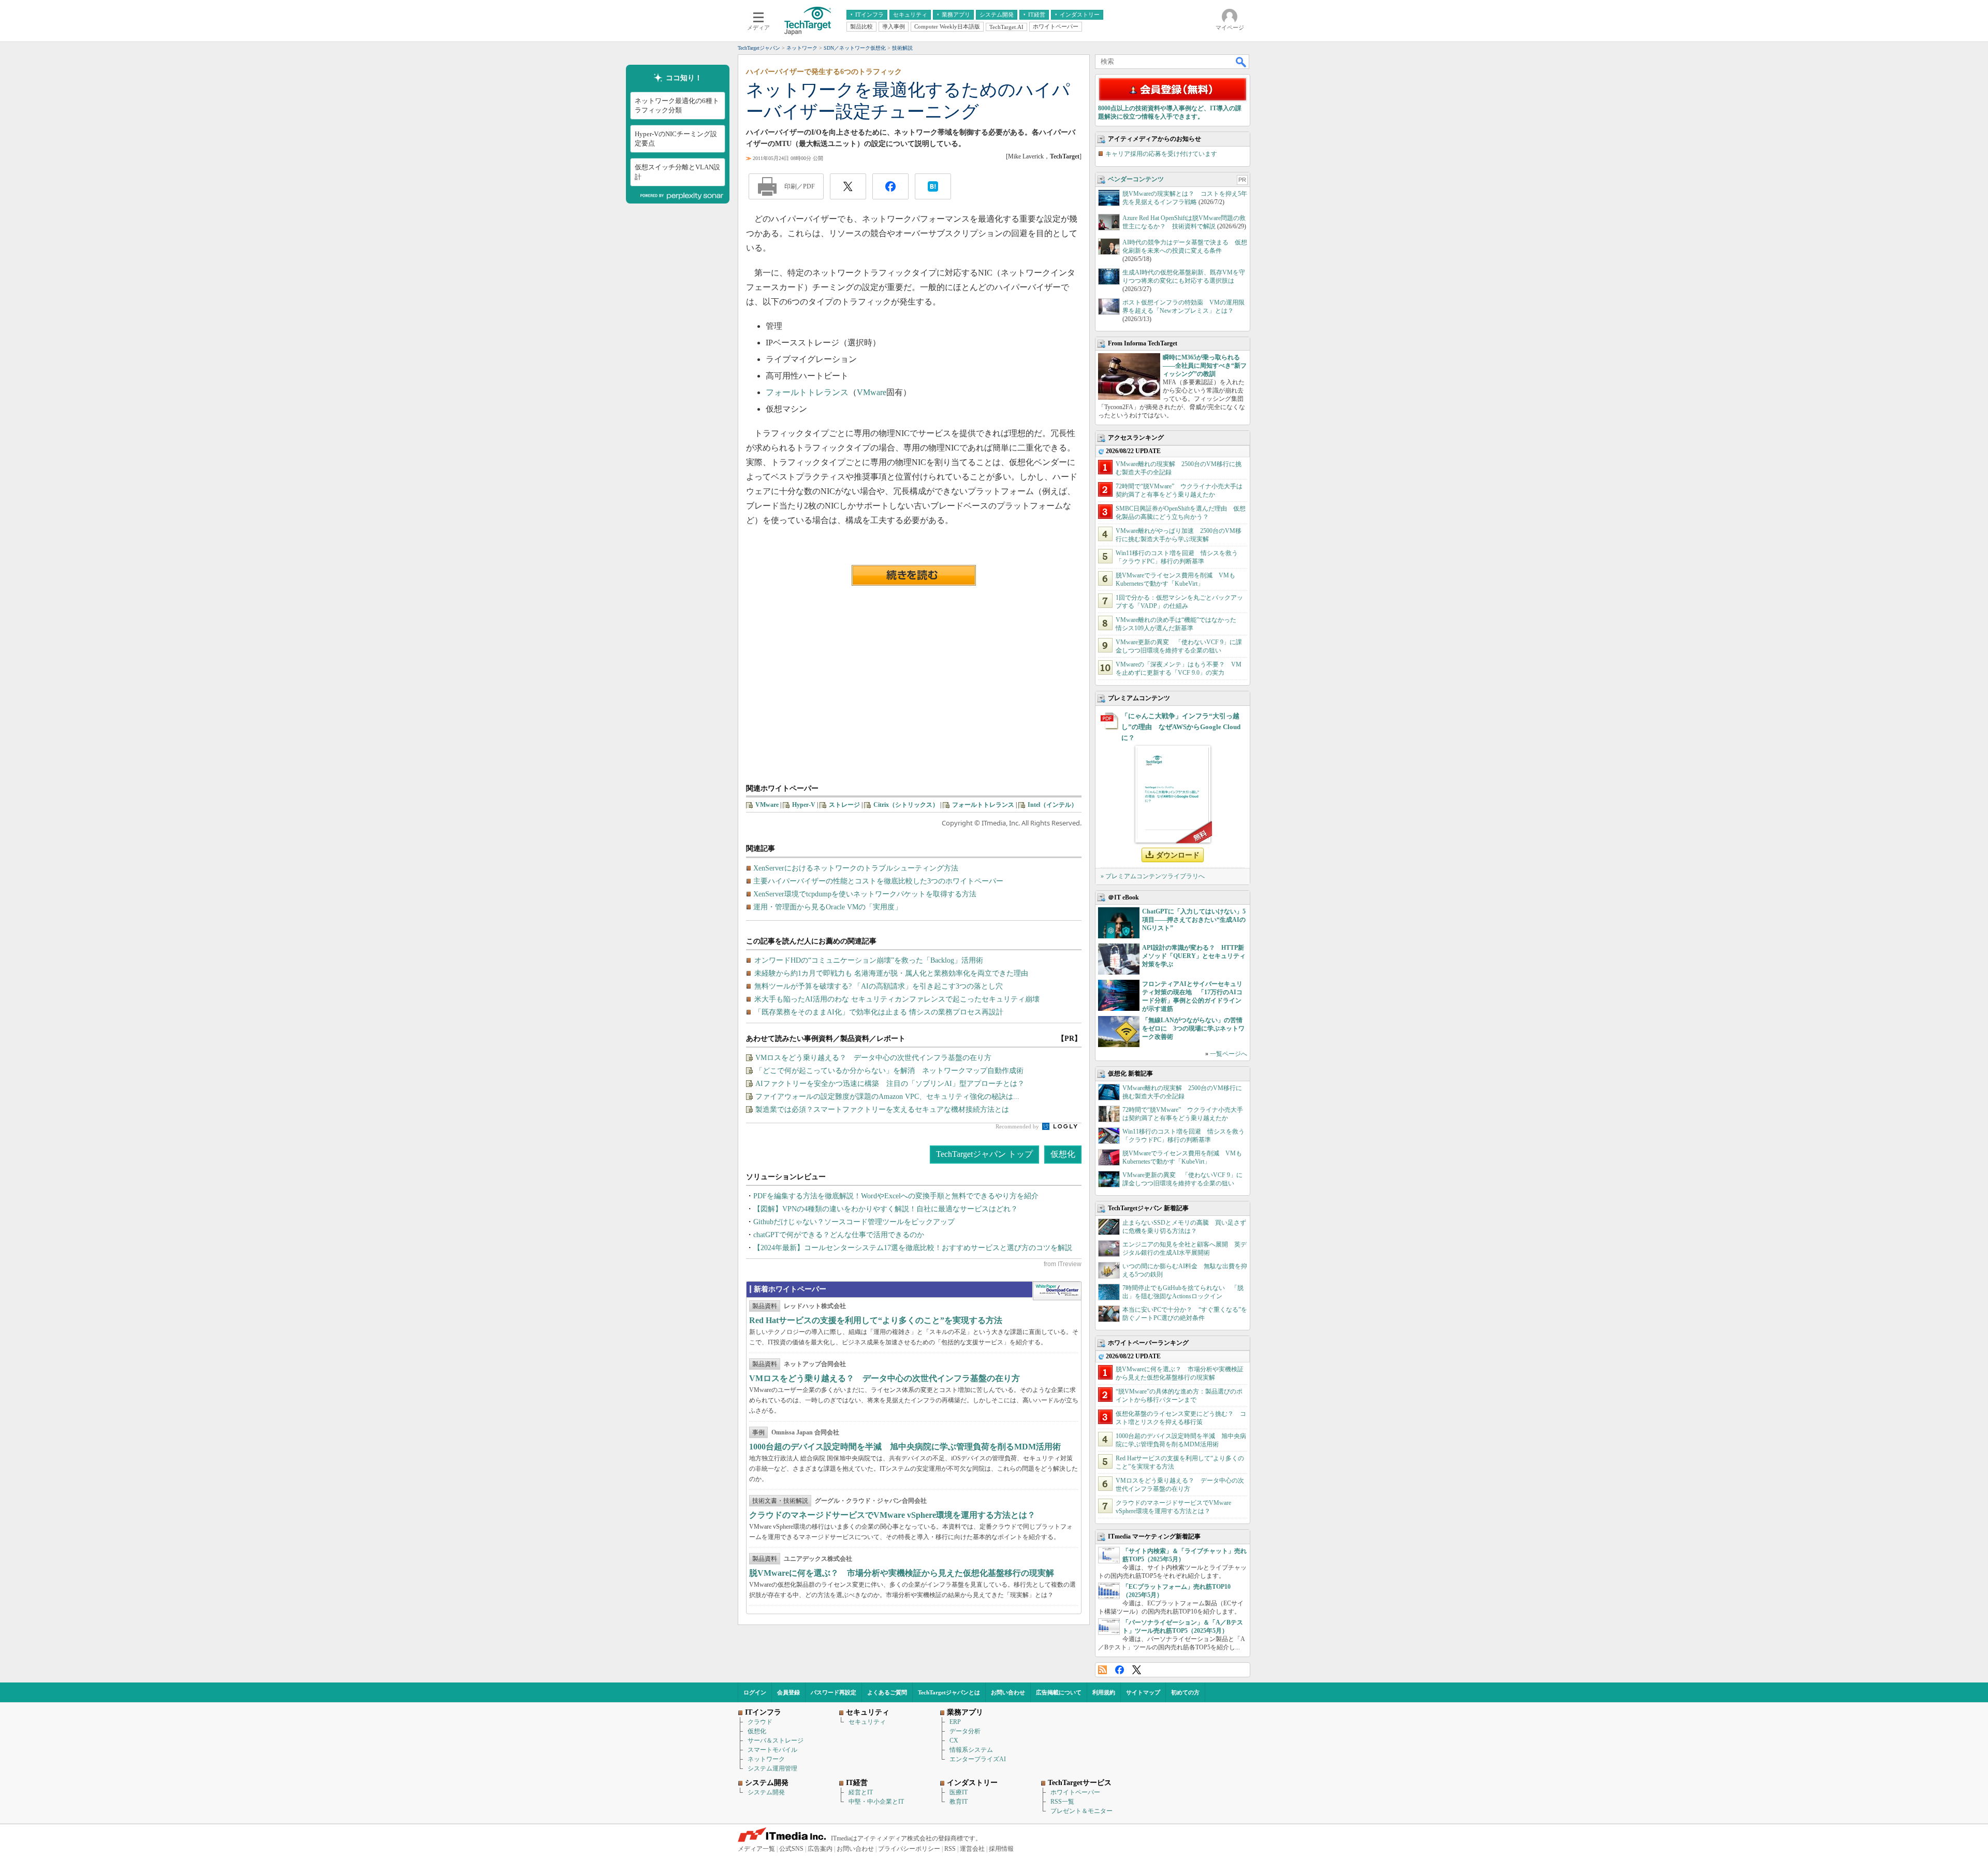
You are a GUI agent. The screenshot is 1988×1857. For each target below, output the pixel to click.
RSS (1102, 1670)
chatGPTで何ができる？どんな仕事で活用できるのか (839, 1235)
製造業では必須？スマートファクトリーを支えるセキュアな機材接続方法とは (882, 1109)
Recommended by (1018, 1126)
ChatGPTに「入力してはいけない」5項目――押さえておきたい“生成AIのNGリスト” (1194, 920)
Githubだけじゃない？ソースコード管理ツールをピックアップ (854, 1222)
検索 (1241, 62)
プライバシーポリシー (909, 1849)
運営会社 (972, 1849)
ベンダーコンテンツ (1136, 179)
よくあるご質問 (887, 1692)
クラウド (760, 1722)
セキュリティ (867, 1722)
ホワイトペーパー (1075, 1792)
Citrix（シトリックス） (906, 805)
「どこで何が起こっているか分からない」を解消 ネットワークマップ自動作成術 (889, 1071)
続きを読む (914, 575)
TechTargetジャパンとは (949, 1692)
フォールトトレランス (807, 392)
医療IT (959, 1792)
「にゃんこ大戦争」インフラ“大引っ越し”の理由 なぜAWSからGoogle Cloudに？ (1181, 727)
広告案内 (820, 1849)
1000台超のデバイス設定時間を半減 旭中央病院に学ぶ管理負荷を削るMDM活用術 (905, 1447)
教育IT (959, 1802)
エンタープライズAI (978, 1759)
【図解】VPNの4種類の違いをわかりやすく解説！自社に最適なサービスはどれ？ (886, 1209)
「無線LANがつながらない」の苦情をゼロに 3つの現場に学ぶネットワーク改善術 (1193, 1028)
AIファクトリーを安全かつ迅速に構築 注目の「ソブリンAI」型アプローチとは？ (890, 1084)
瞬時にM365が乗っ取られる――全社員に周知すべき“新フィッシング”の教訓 (1205, 366)
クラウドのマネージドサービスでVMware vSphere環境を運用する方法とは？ (892, 1515)
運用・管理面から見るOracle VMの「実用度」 (828, 907)
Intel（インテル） (1053, 805)
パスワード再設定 (834, 1692)
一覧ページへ (1229, 1054)
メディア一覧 (756, 1849)
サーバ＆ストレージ (776, 1740)
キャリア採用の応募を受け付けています (1161, 154)
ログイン (755, 1692)
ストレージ (844, 805)
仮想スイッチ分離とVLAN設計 (677, 172)
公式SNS (791, 1849)
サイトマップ (1143, 1692)
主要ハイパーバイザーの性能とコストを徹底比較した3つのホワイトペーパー (878, 881)
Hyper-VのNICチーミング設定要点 (676, 139)
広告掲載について (1059, 1692)
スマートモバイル (772, 1750)
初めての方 (1185, 1692)
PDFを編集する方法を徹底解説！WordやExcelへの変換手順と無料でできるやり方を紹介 (896, 1196)
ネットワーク (766, 1759)
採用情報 (1001, 1849)
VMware (872, 392)
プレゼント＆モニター (1081, 1811)
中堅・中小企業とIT (876, 1802)
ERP (955, 1722)
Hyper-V (804, 805)
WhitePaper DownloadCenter (1057, 1291)
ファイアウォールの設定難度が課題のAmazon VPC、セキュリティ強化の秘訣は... (887, 1097)
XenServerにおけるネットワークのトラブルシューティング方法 (856, 868)
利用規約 (1104, 1692)
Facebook (1120, 1670)
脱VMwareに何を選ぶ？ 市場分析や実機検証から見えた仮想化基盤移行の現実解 (902, 1573)
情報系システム (971, 1750)
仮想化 (1063, 1154)
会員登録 (788, 1692)
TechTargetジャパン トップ (984, 1154)
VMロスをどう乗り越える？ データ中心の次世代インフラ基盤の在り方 (873, 1058)
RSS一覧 (1062, 1802)
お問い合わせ (1008, 1692)
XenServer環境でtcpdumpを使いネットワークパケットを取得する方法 (865, 894)
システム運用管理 (772, 1768)
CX (954, 1740)
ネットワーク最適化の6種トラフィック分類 (677, 105)
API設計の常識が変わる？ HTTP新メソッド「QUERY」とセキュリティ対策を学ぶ (1194, 956)
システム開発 (766, 1792)
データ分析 (965, 1731)
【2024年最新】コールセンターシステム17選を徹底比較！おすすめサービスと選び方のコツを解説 (913, 1248)
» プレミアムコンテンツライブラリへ (1153, 876)
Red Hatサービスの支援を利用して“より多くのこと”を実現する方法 (876, 1320)
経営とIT (861, 1792)
